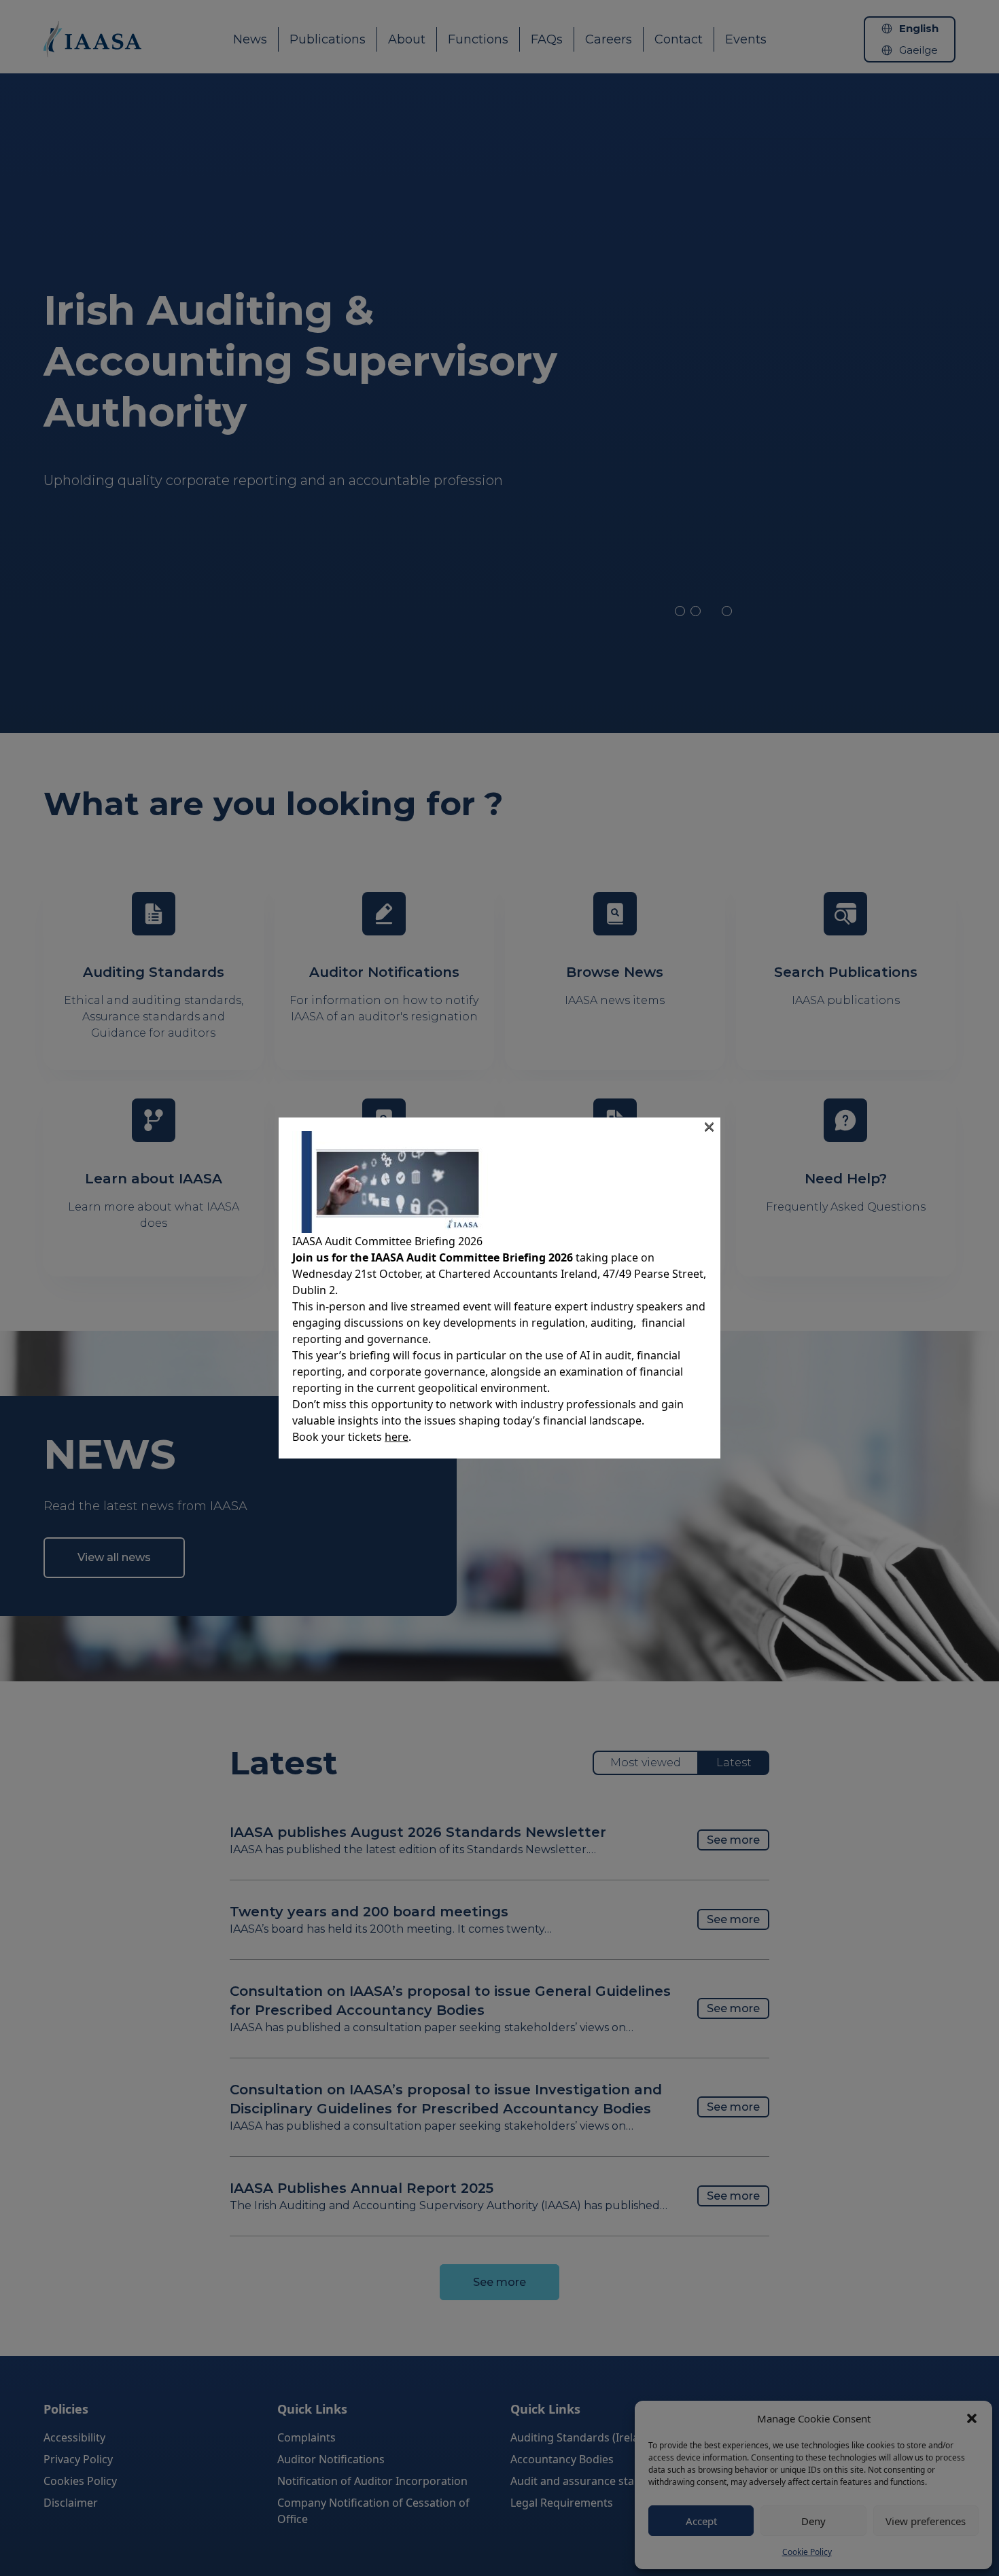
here (397, 1437)
